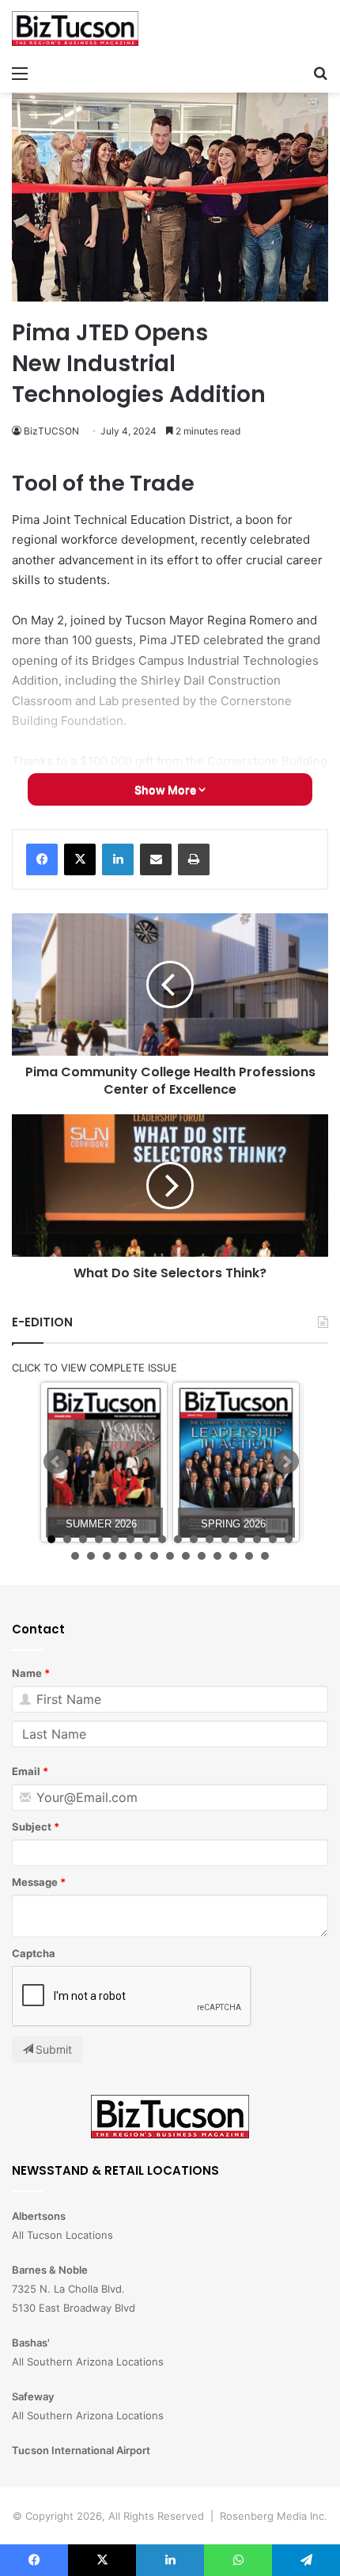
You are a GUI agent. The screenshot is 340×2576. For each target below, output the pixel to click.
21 (138, 1556)
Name (27, 1673)
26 (217, 1556)
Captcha (34, 1953)
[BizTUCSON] (75, 28)
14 (257, 1539)
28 (249, 1556)
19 (107, 1556)
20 (123, 1556)
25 (202, 1556)
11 (210, 1539)
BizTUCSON (51, 431)
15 (273, 1539)
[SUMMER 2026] (104, 1462)
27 (233, 1556)
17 (75, 1556)
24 (186, 1556)
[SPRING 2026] (236, 1462)
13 (241, 1539)
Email (26, 1771)
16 (289, 1539)
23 (170, 1556)
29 (265, 1556)
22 (154, 1556)
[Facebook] (42, 859)
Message (35, 1882)
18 (91, 1556)
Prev (56, 1462)
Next (286, 1462)
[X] (80, 859)
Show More (166, 789)
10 (194, 1539)
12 (225, 1539)
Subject (32, 1827)
